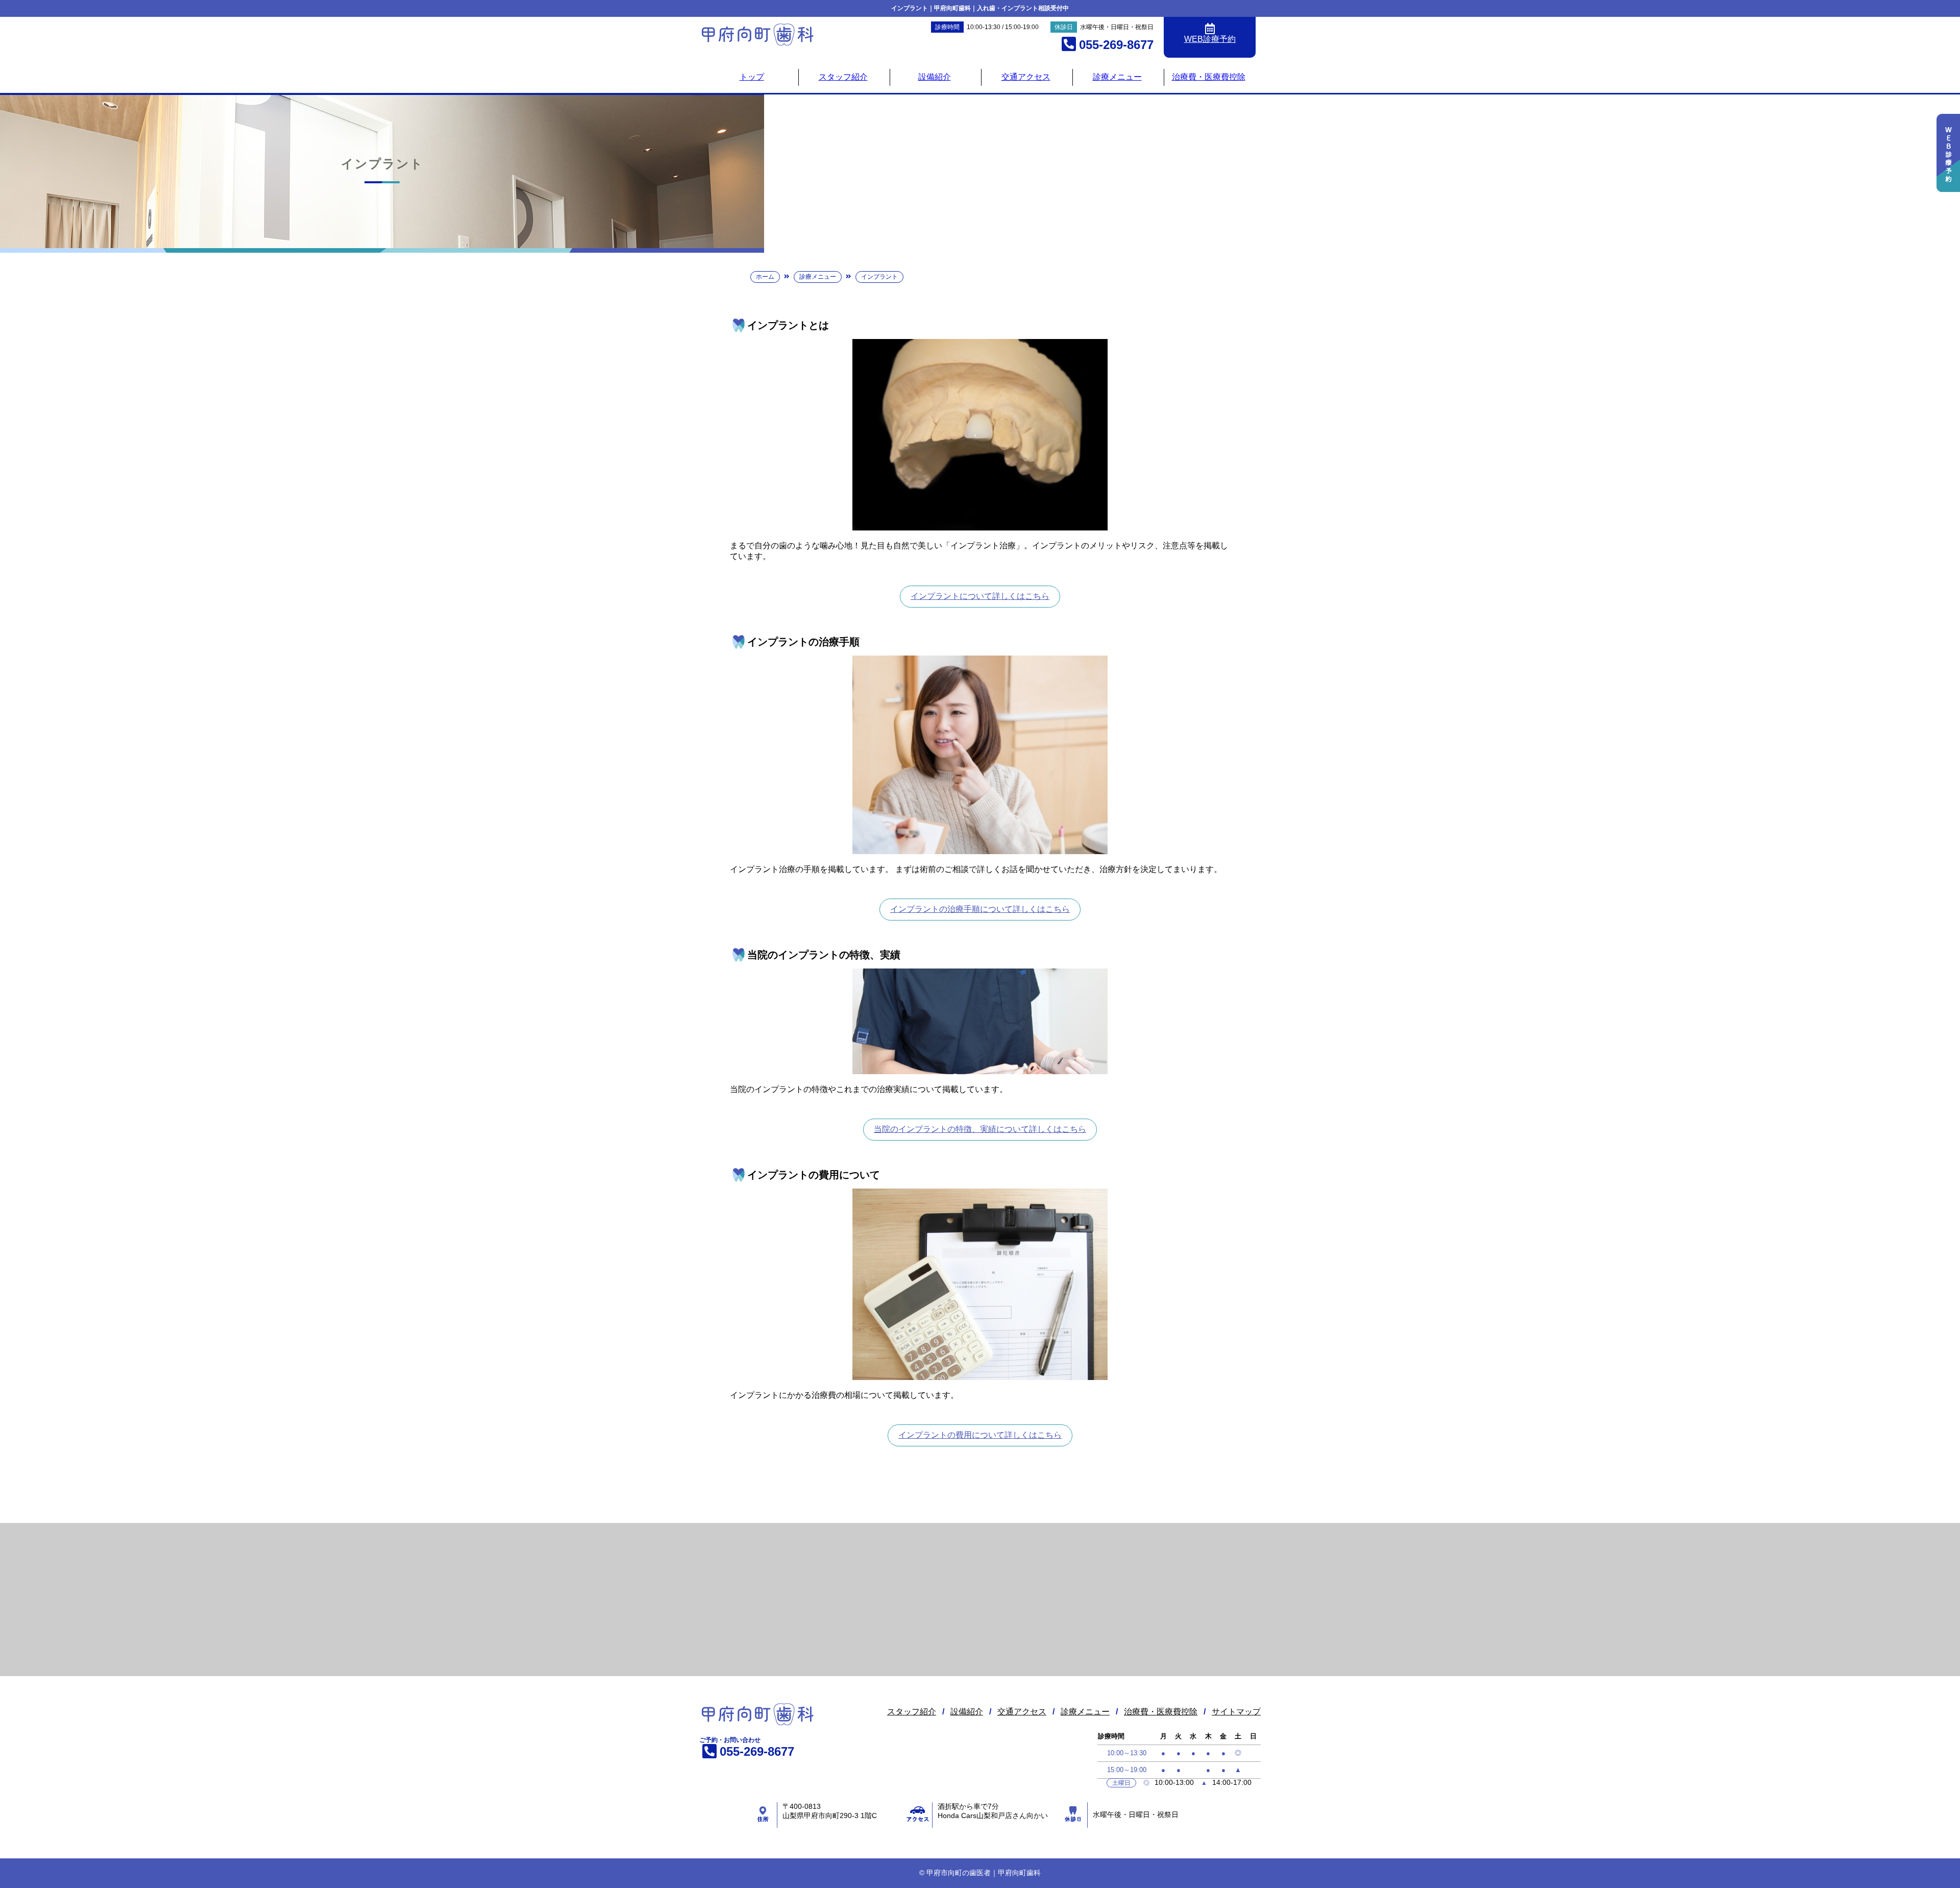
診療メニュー (1117, 77)
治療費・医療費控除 (1209, 77)
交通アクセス (1026, 77)
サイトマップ (1236, 1712)
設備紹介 (935, 77)
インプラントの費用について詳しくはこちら (980, 1435)
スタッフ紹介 (843, 77)
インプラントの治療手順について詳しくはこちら (980, 909)
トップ (752, 77)
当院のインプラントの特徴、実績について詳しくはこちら (980, 1129)
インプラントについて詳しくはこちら (980, 596)
